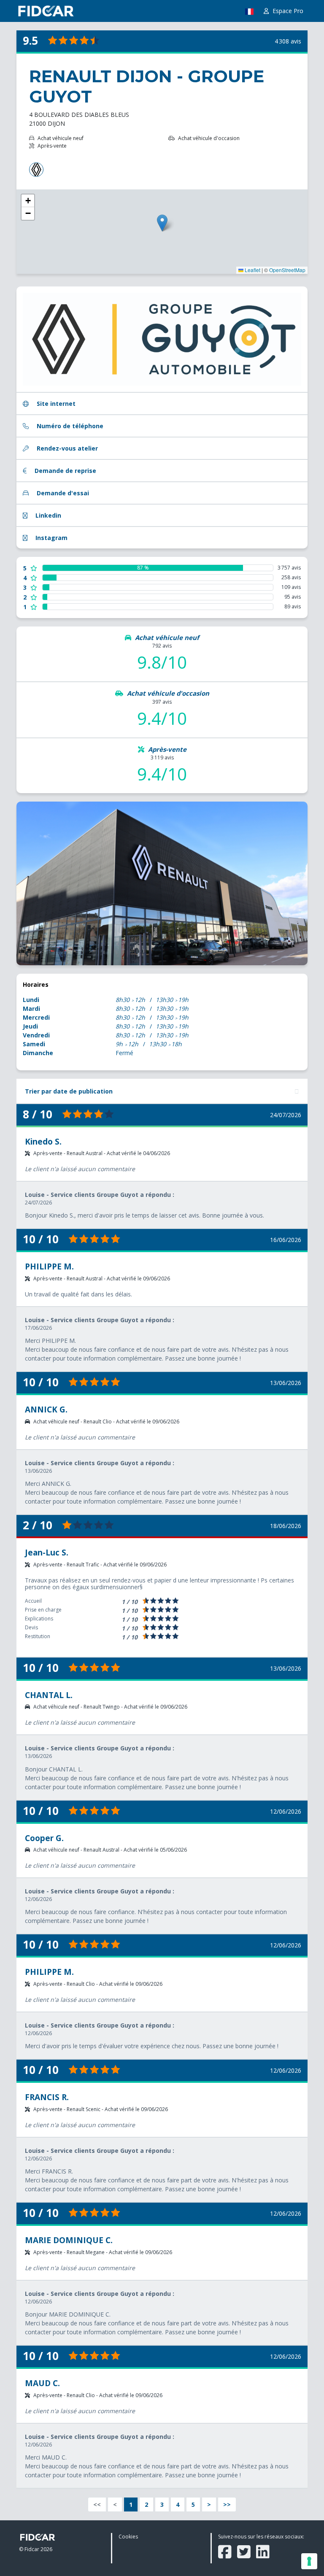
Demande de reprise (65, 471)
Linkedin (47, 515)
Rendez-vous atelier (66, 448)
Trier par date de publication (69, 1091)
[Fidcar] (46, 11)
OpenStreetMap (287, 270)
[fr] (249, 13)
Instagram (51, 538)
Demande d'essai (62, 493)
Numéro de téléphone (69, 426)
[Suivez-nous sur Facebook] (225, 2552)
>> (227, 2504)
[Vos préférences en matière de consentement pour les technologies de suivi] (309, 2561)
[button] (162, 223)
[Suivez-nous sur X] (244, 2552)
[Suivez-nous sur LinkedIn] (263, 2552)
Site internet (55, 404)
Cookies (128, 2537)
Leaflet (252, 270)
